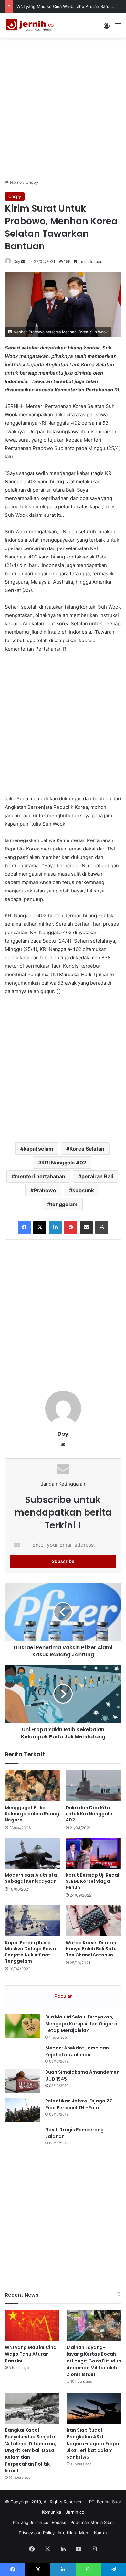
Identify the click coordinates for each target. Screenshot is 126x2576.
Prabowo (45, 1190)
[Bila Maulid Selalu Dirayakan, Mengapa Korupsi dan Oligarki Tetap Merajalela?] (23, 2026)
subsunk (83, 1190)
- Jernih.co (73, 2512)
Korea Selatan (87, 1149)
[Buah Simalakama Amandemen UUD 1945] (23, 2081)
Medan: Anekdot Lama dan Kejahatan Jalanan (77, 2051)
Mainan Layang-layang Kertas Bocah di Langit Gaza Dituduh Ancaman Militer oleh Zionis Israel (94, 2361)
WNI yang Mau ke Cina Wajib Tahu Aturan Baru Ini (66, 6)
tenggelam (64, 1204)
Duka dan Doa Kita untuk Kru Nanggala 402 (89, 1814)
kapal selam (38, 1149)
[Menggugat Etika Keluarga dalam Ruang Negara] (33, 1786)
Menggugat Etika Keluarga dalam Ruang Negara (32, 1814)
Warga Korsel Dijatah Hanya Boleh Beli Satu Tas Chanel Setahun (91, 1949)
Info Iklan (67, 2533)
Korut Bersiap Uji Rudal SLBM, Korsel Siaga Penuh (92, 1881)
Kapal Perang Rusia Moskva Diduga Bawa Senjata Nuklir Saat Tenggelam (30, 1952)
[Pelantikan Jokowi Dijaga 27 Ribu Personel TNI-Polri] (23, 2110)
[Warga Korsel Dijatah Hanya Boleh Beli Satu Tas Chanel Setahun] (93, 1921)
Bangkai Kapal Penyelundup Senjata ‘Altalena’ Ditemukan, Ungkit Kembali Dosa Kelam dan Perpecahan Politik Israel (31, 2450)
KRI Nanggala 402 (64, 1163)
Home (15, 182)
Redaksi (59, 2522)
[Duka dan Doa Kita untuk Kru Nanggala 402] (93, 1786)
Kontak (101, 2533)
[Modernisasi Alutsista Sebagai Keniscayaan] (33, 1853)
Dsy (17, 261)
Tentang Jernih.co (30, 2522)
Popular (63, 1996)
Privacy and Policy (37, 2533)
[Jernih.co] (31, 26)
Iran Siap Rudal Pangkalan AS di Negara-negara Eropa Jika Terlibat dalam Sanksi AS (93, 2444)
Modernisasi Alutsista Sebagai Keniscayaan (31, 1878)
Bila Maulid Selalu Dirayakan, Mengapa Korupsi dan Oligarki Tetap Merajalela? (81, 2024)
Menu (85, 2533)
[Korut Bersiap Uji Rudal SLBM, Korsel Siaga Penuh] (93, 1853)
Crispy (32, 182)
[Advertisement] (63, 108)
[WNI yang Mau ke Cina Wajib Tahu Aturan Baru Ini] (32, 2326)
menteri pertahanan (40, 1176)
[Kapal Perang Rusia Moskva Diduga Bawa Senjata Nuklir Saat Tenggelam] (33, 1921)
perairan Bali (97, 1176)
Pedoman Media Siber (92, 2522)
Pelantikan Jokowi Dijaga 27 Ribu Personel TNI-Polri (79, 2104)
